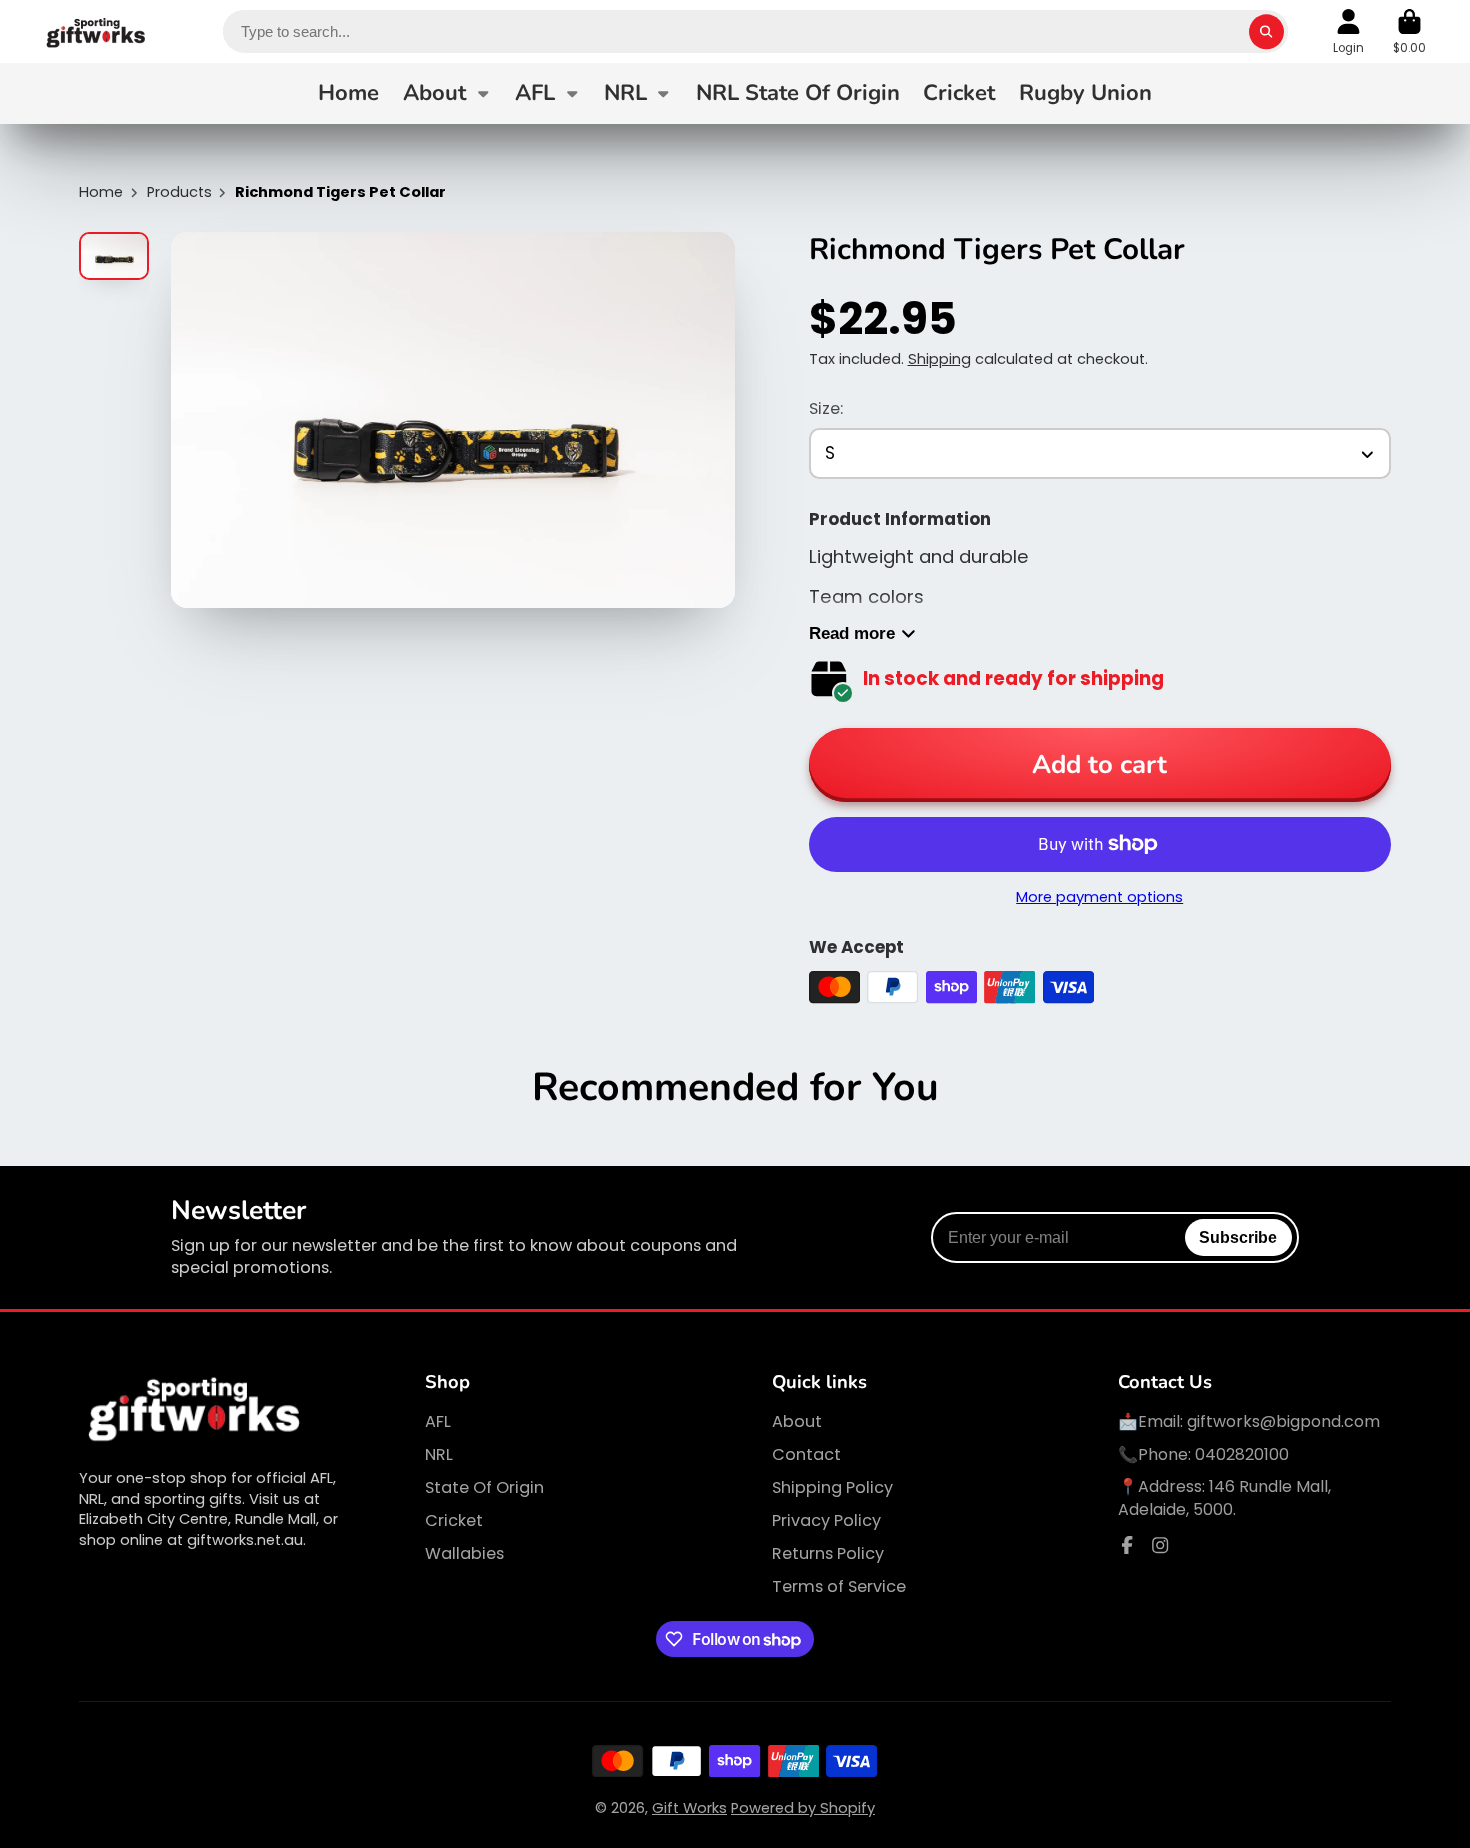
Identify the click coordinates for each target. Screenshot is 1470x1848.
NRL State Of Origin (798, 93)
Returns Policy (828, 1554)
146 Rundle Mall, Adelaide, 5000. (1224, 1497)
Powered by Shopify (803, 1808)
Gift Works (689, 1808)
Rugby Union (1085, 93)
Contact (806, 1455)
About (434, 93)
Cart (1409, 32)
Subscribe (1238, 1237)
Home (348, 93)
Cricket (959, 93)
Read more (852, 633)
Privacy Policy (826, 1521)
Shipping (939, 359)
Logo (96, 31)
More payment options (1099, 897)
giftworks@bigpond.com (1283, 1421)
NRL (625, 93)
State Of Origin (484, 1488)
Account (1348, 32)
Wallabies (464, 1554)
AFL (535, 93)
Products (179, 192)
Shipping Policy (832, 1488)
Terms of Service (839, 1587)
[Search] (1266, 31)
